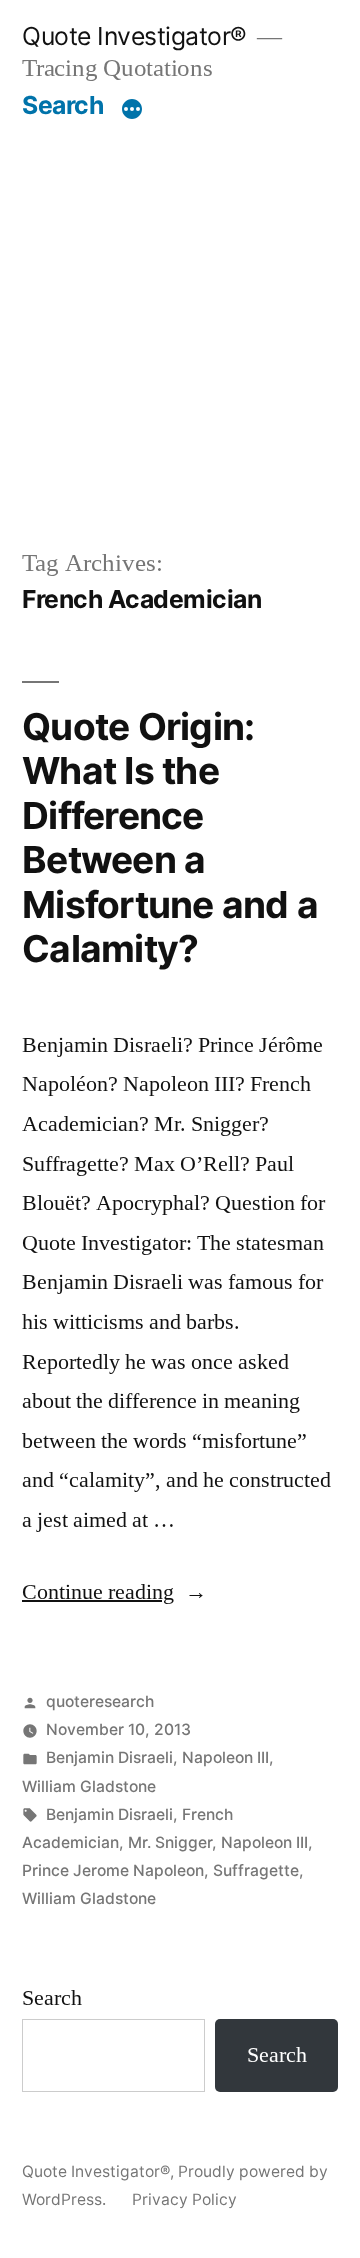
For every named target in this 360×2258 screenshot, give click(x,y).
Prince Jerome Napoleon (113, 1870)
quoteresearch (100, 1701)
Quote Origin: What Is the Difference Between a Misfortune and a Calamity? (170, 838)
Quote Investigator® (134, 36)
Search (62, 105)
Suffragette (256, 1870)
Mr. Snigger (170, 1842)
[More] (132, 109)
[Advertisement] (180, 333)
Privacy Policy (184, 2199)
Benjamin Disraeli (109, 1757)
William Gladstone (89, 1786)
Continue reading (114, 1592)
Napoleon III (225, 1757)
